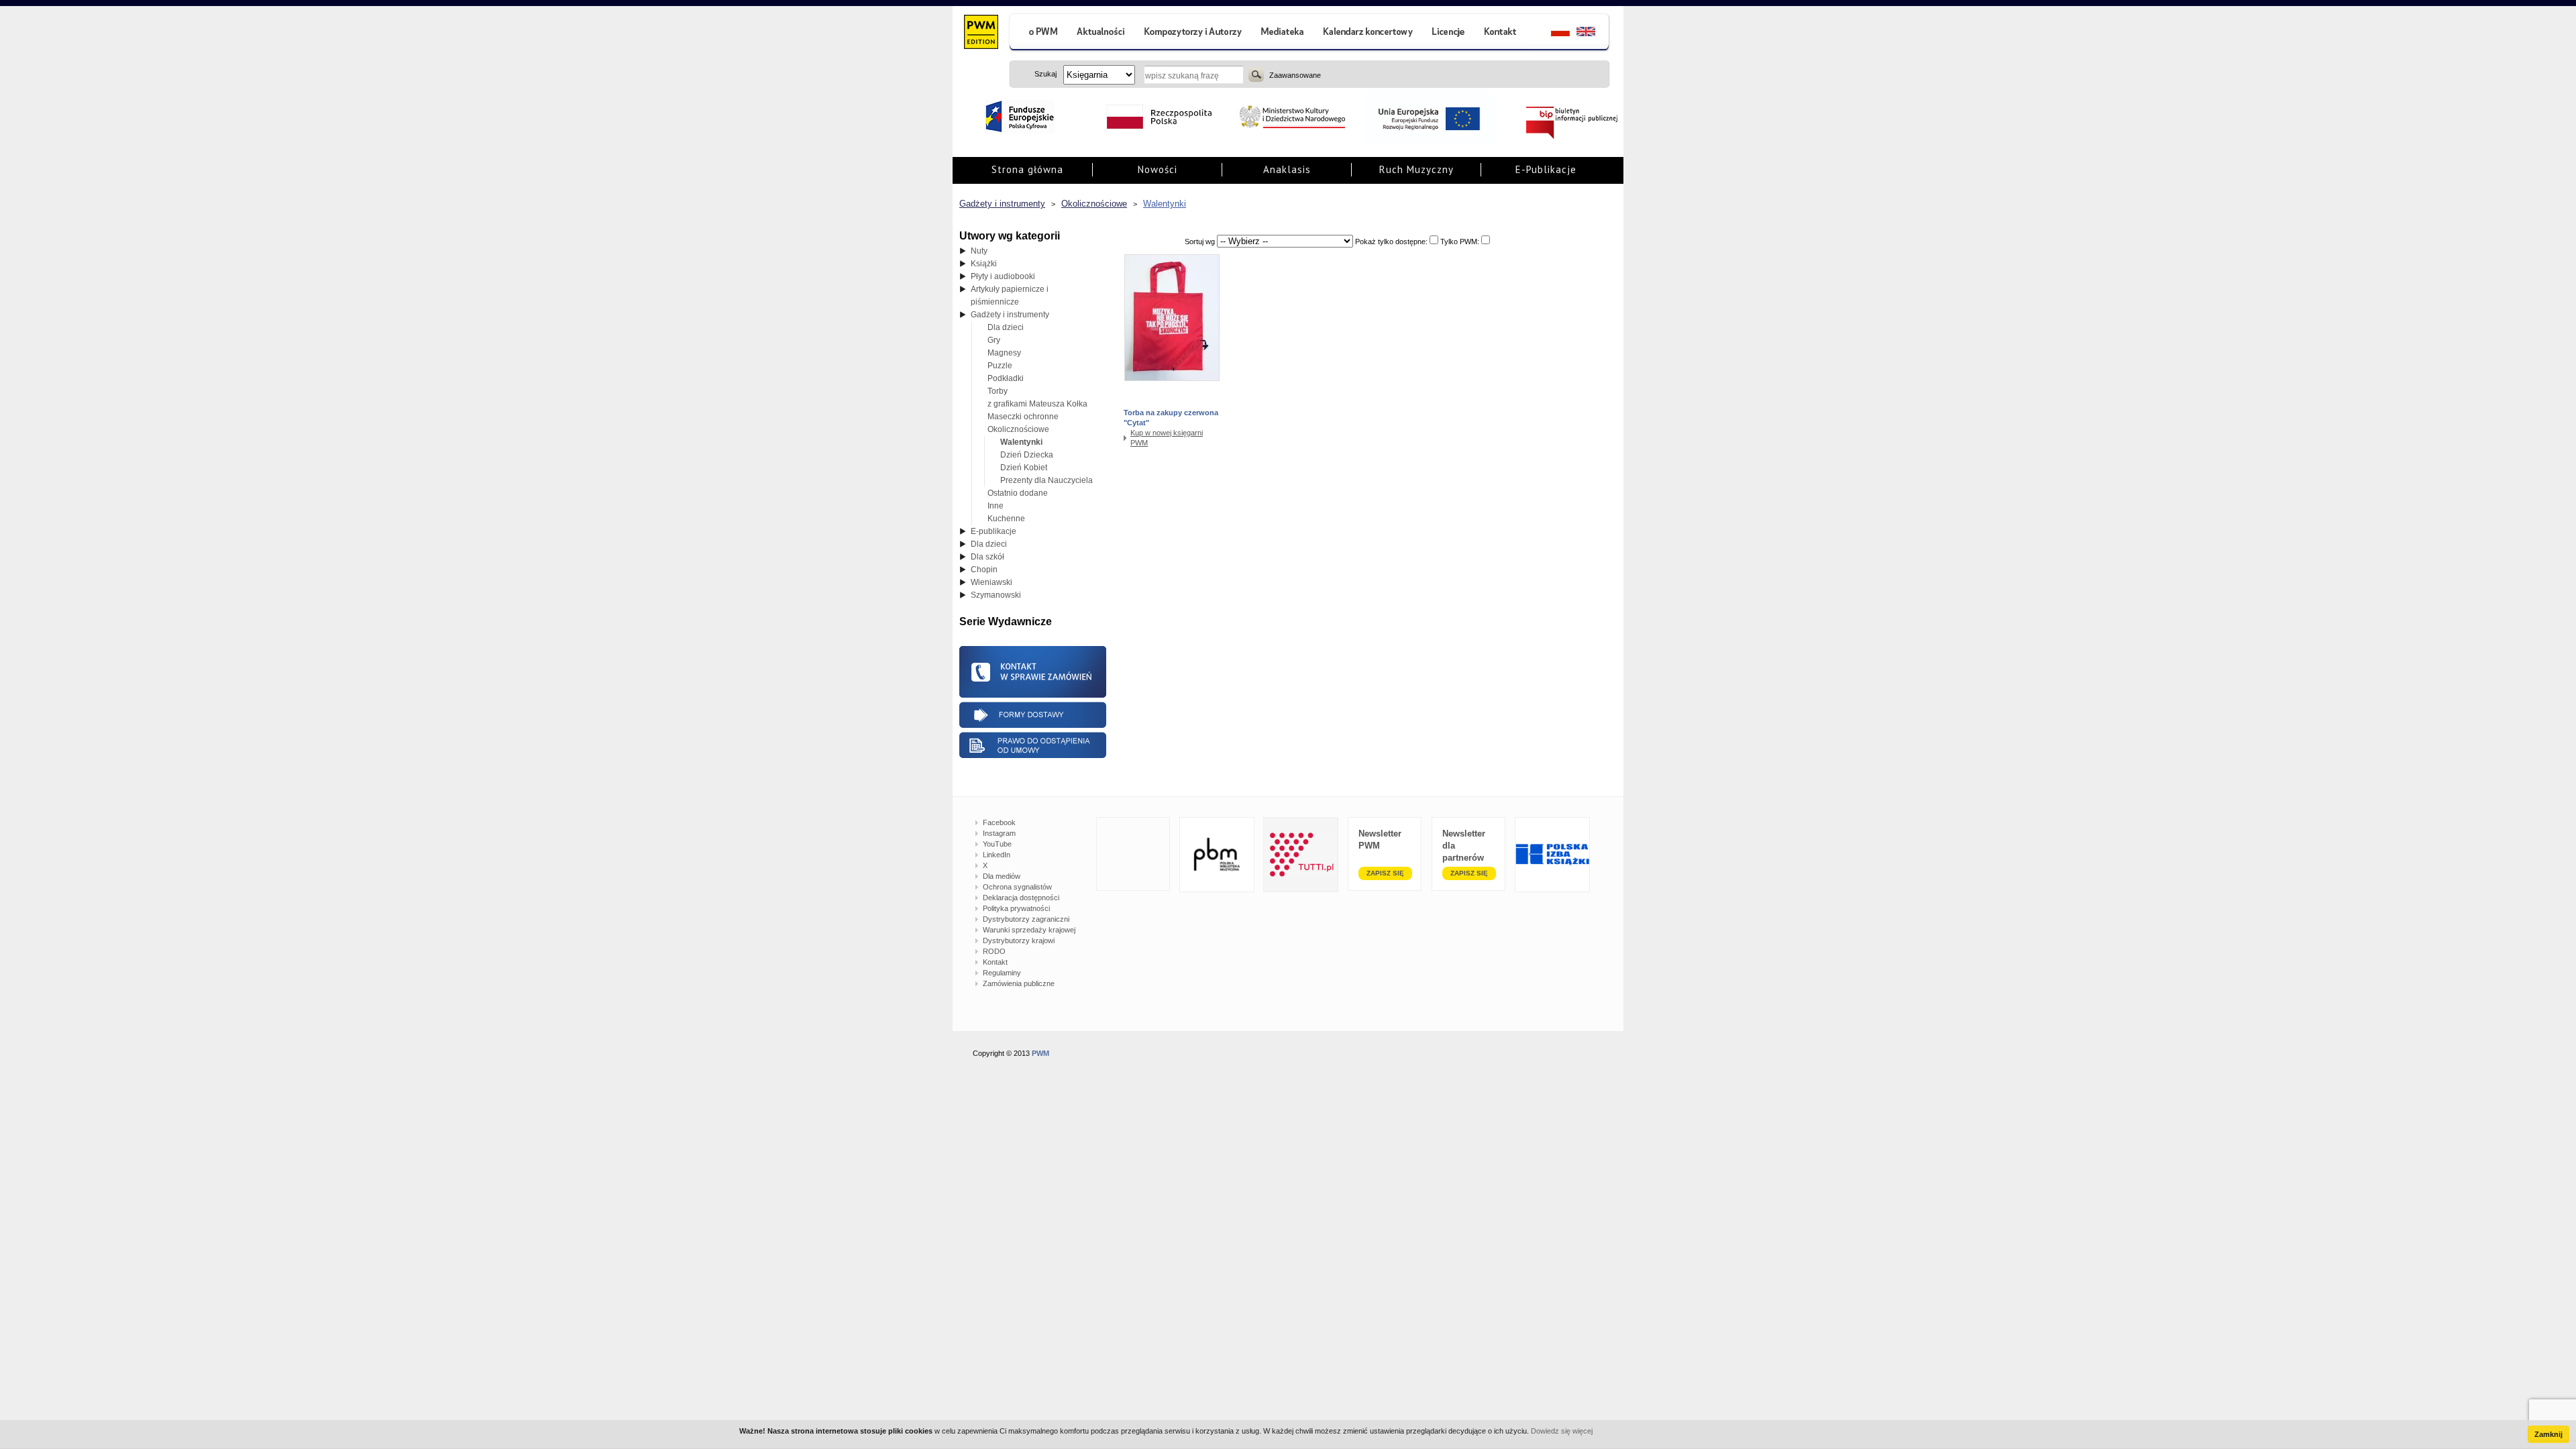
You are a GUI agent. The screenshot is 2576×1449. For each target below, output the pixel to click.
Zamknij (2548, 1434)
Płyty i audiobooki (1003, 276)
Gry (994, 340)
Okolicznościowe (1094, 204)
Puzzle (1000, 366)
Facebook (999, 822)
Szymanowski (996, 595)
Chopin (984, 570)
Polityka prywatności (1016, 908)
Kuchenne (1006, 519)
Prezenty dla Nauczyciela (1046, 480)
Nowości (1158, 169)
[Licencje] (1448, 33)
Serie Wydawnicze (1006, 622)
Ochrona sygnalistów (1017, 887)
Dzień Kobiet (1024, 468)
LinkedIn (997, 855)
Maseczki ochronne (1023, 417)
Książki (984, 264)
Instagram (999, 833)
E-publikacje (994, 531)
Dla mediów (1002, 876)
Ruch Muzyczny (1416, 169)
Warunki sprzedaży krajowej (1029, 930)
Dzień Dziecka (1027, 455)
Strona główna (1027, 169)
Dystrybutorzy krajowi (1019, 941)
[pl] (1552, 33)
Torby (998, 391)
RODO (994, 951)
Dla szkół (987, 557)
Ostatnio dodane (1018, 493)
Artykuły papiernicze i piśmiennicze (1010, 296)
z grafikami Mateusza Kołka (1037, 404)
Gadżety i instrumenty (1002, 204)
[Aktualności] (1101, 33)
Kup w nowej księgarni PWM (1167, 438)
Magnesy (1004, 353)
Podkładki (1006, 378)
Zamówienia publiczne (1019, 983)
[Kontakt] (1502, 33)
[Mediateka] (1283, 33)
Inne (996, 506)
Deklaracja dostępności (1021, 898)
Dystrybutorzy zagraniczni (1026, 919)
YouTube (997, 844)
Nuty (979, 251)
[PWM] (980, 34)
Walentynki (1165, 204)
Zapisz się (1385, 873)
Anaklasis (1287, 169)
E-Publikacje (1546, 169)
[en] (1594, 33)
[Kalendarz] (1368, 33)
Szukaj (1256, 74)
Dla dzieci (1006, 327)
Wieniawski (991, 582)
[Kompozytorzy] (1193, 33)
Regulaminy (1002, 973)
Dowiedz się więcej (1562, 1431)
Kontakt (995, 962)
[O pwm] (1038, 33)
